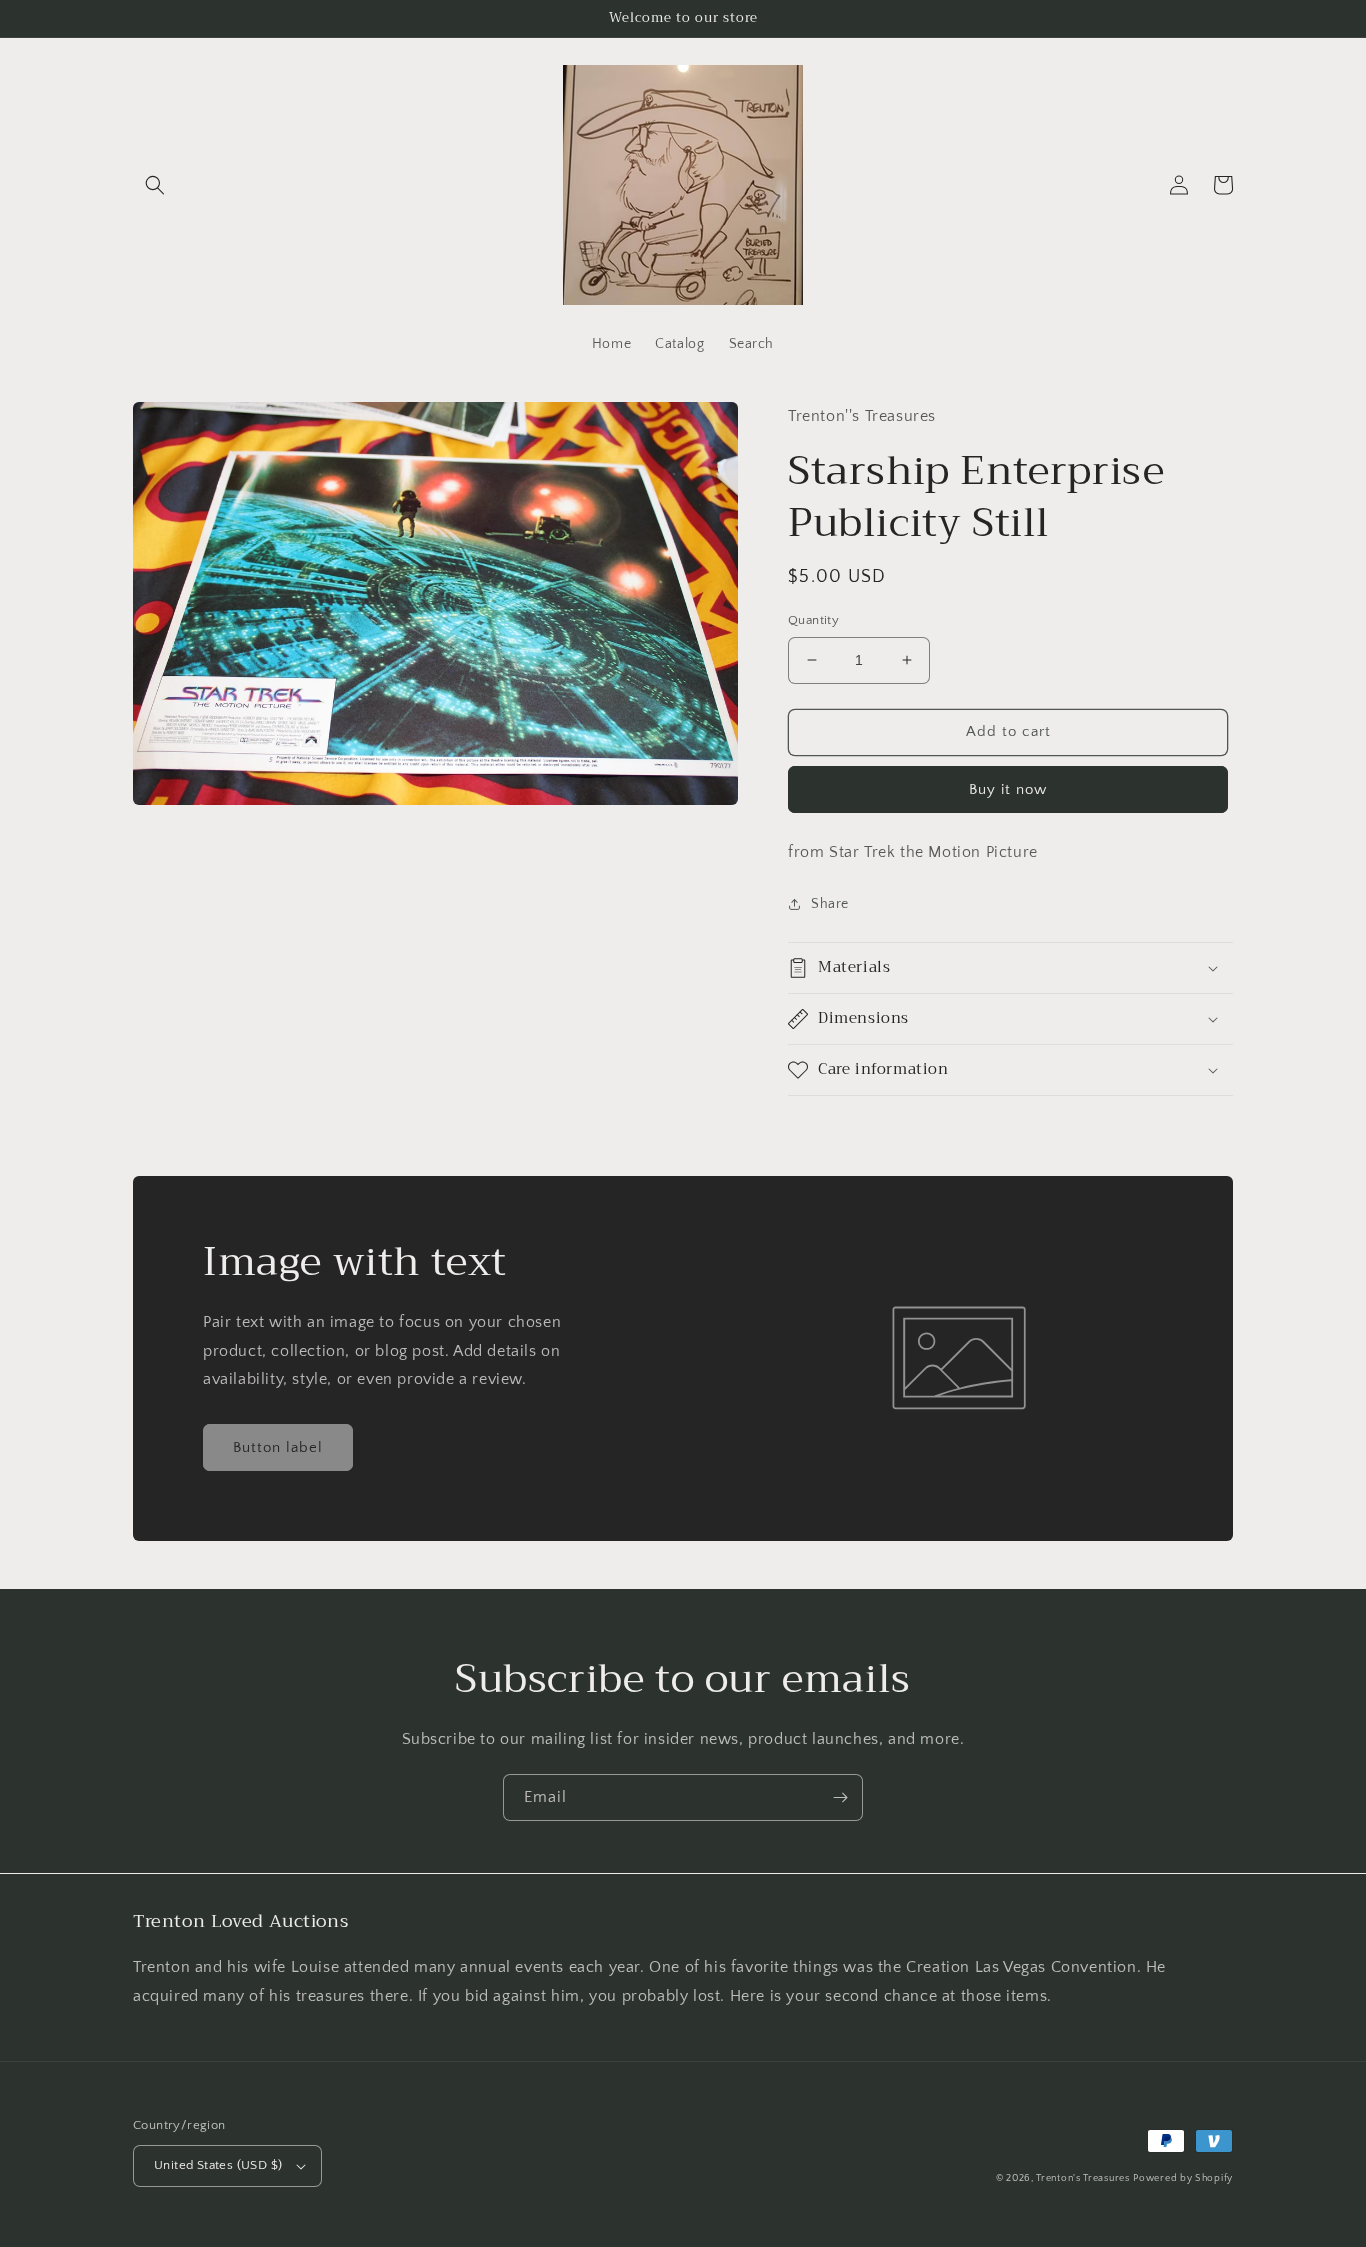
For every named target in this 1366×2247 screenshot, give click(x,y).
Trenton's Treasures (1082, 2178)
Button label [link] (278, 1447)
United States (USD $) (218, 2165)
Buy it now (1008, 789)
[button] (155, 185)
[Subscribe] (840, 1797)
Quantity (813, 620)
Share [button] (830, 904)
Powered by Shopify (1183, 2178)
